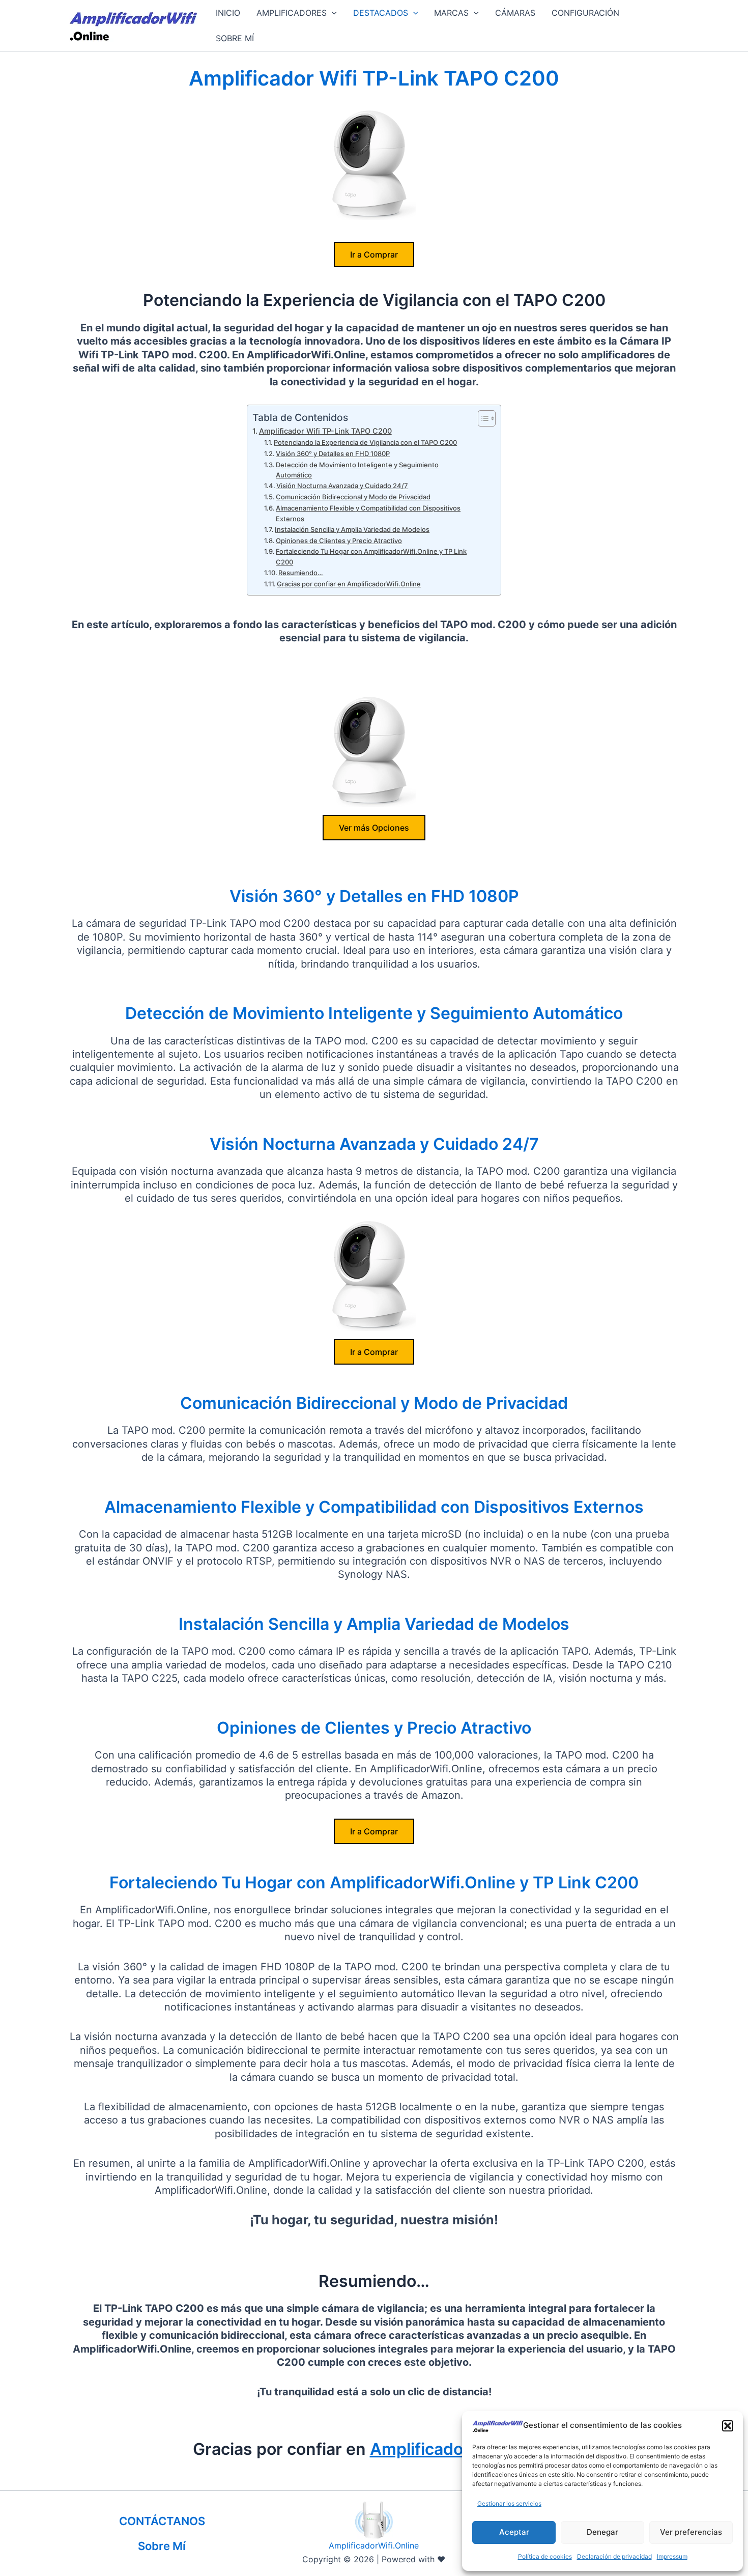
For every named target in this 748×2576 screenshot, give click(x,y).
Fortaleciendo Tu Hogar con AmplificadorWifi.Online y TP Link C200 (371, 557)
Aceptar (514, 2532)
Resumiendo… (301, 573)
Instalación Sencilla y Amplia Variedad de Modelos (352, 529)
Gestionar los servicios (509, 2503)
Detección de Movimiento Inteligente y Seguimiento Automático (357, 470)
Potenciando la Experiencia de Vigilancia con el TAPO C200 (365, 442)
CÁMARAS (515, 13)
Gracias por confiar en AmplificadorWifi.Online (349, 584)
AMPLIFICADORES (292, 13)
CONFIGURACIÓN (585, 13)
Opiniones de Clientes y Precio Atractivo (339, 541)
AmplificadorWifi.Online (374, 2545)
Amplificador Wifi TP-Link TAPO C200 (325, 431)
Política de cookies (545, 2556)
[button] (728, 2426)
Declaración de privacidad (614, 2556)
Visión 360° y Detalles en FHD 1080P (333, 454)
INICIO (228, 13)
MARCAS (451, 13)
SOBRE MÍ (235, 38)
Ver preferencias (691, 2532)
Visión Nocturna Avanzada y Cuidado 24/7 (342, 486)
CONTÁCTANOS (162, 2521)
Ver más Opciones (374, 828)
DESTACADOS (381, 13)
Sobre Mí (162, 2546)
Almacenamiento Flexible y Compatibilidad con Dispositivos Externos (368, 513)
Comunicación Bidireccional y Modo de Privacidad (353, 497)
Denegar (602, 2532)
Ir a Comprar (374, 254)
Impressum (672, 2556)
